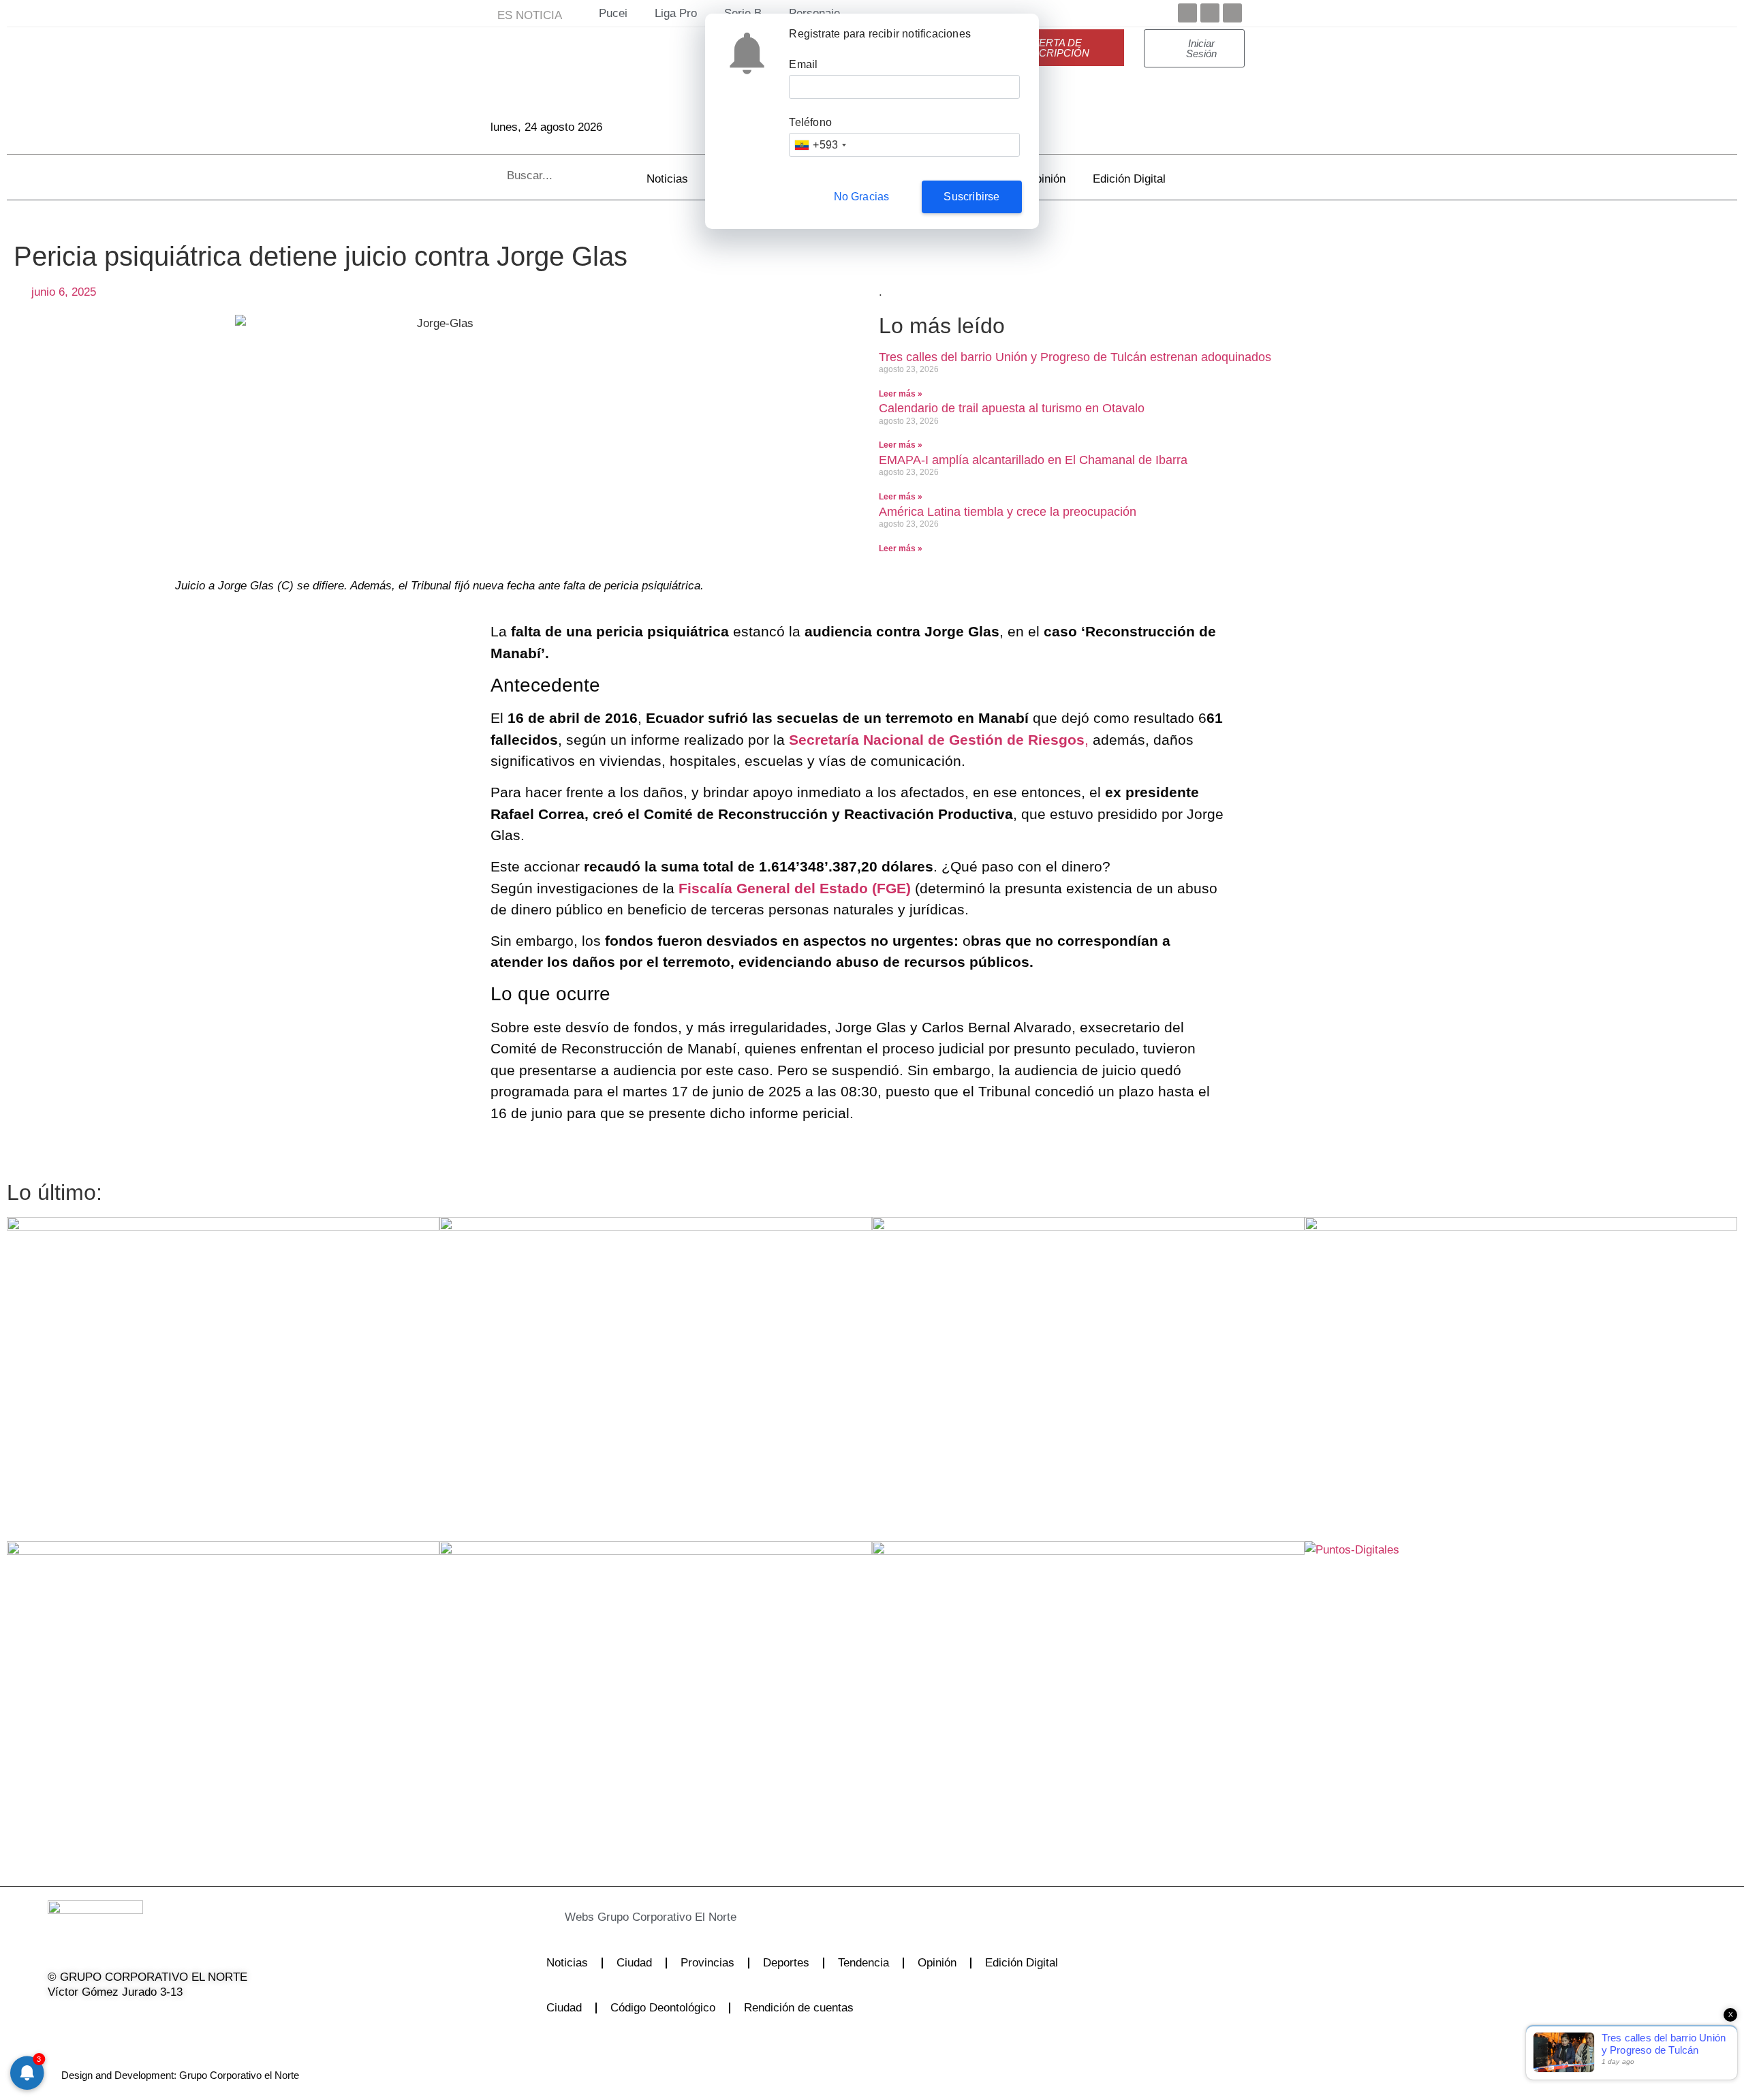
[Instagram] (126, 2020)
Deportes (786, 1963)
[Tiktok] (161, 2020)
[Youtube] (1232, 13)
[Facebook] (1187, 13)
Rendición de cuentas (799, 2008)
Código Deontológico (663, 2008)
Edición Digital (1129, 179)
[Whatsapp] (196, 2020)
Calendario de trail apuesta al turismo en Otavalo (1012, 408)
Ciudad (634, 1963)
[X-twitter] (91, 2020)
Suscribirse (971, 197)
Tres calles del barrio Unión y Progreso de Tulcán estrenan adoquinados (1075, 357)
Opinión (1046, 179)
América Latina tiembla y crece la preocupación (1008, 512)
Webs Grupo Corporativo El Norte (651, 1917)
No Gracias (862, 197)
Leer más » (901, 394)
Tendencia (863, 1963)
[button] (820, 1917)
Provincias (707, 1963)
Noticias (667, 179)
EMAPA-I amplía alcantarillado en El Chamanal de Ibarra (1033, 460)
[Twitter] (1210, 13)
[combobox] (820, 145)
